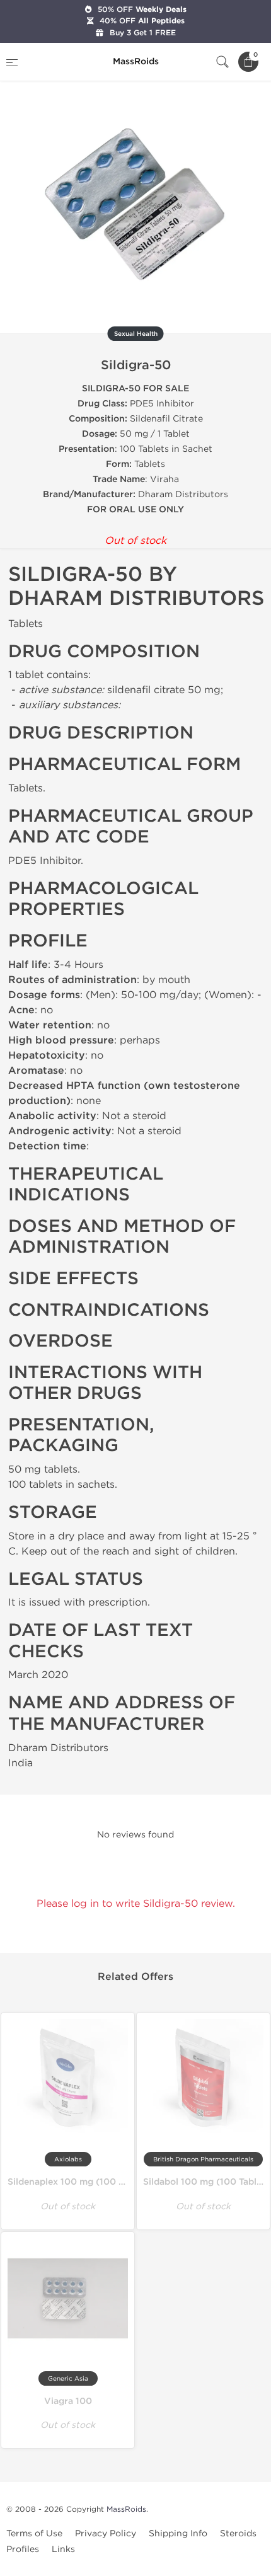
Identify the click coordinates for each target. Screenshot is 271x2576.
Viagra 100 (68, 2401)
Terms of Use (34, 2533)
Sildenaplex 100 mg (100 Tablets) (80, 2182)
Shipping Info (178, 2533)
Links (63, 2549)
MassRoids (126, 2509)
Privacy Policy (106, 2533)
